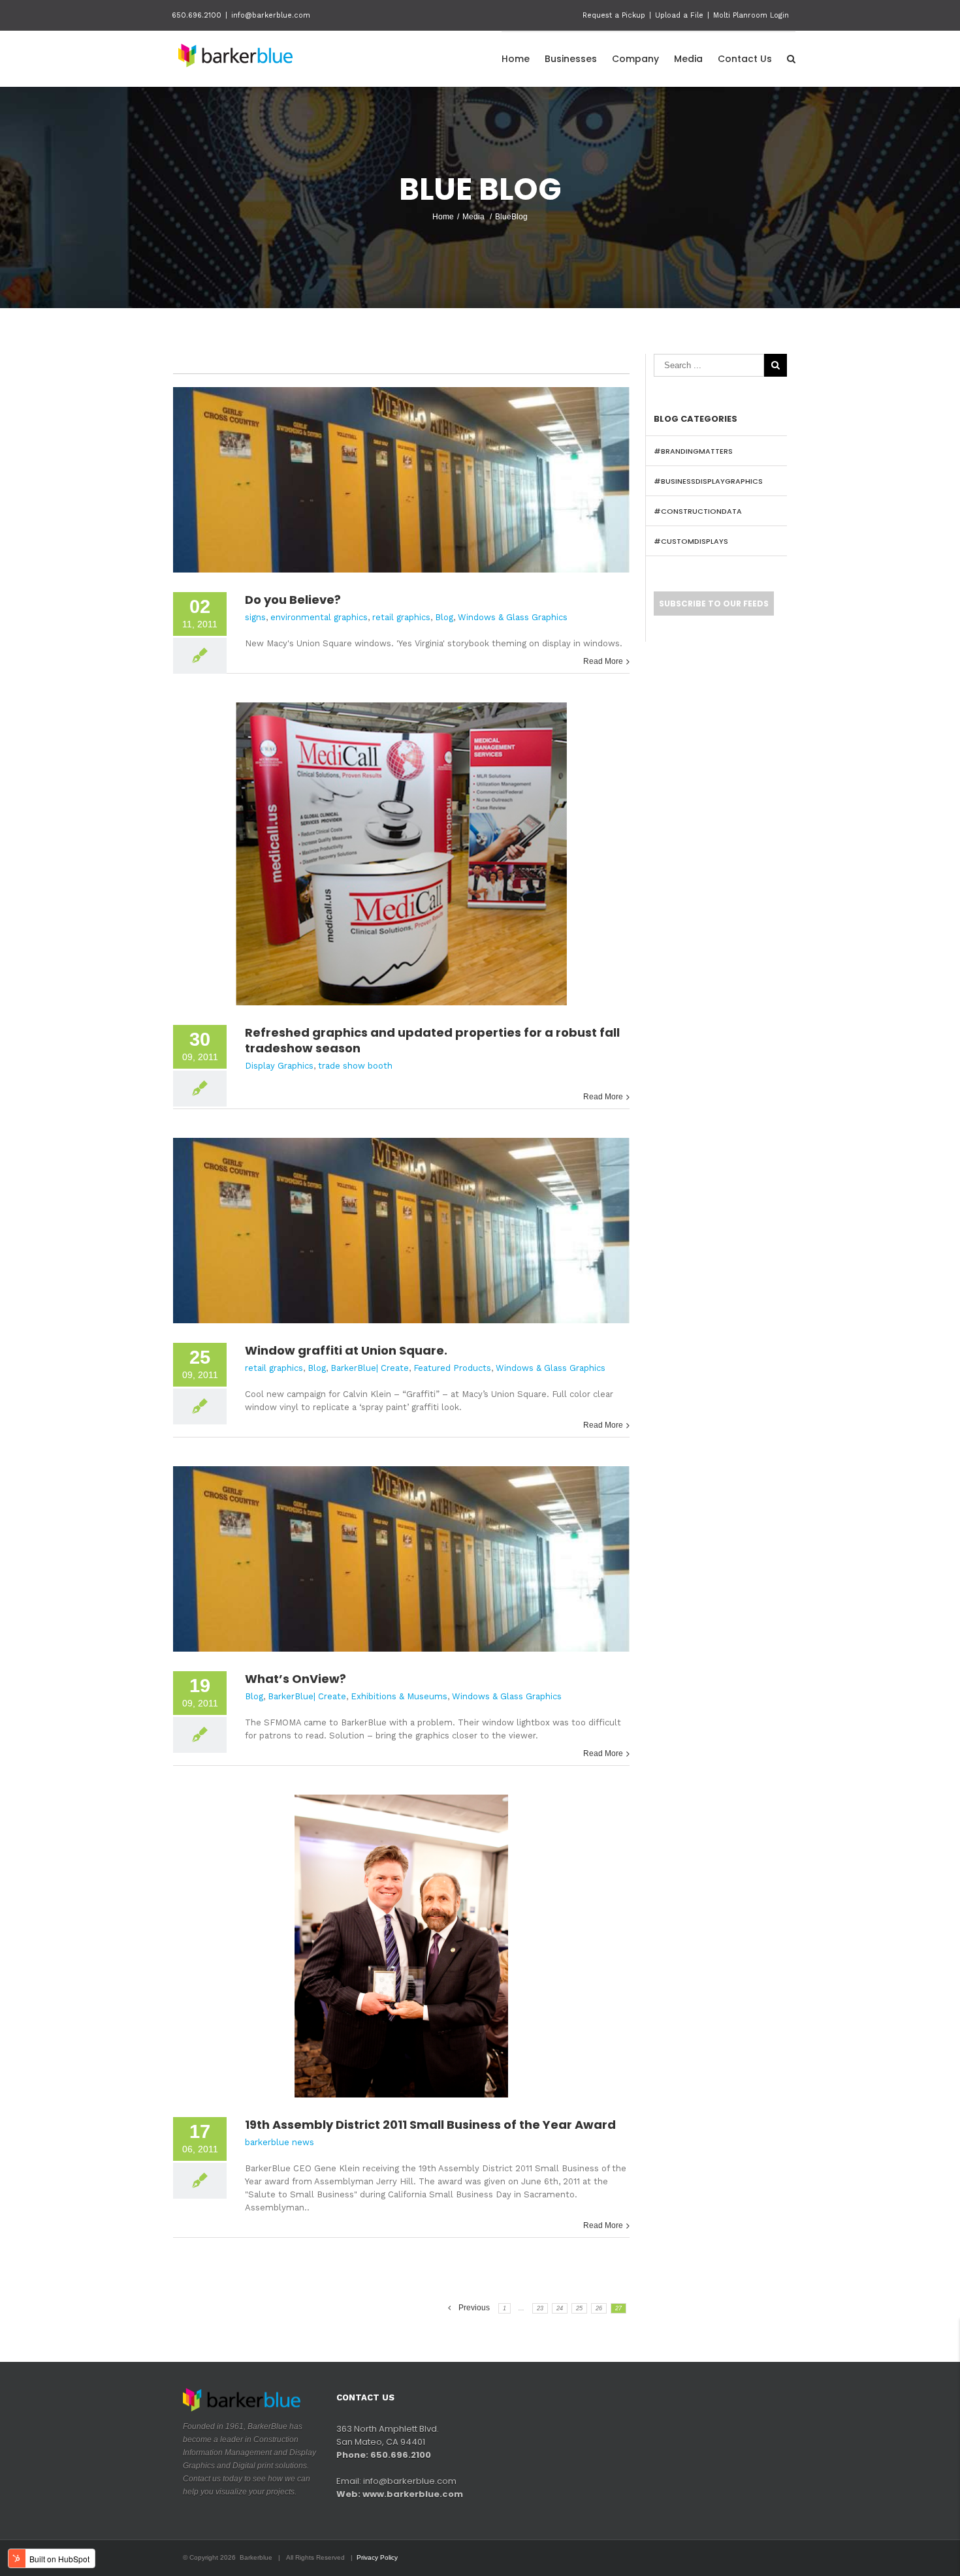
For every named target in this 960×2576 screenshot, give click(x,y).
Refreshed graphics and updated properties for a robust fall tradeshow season (432, 1040)
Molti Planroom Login (751, 15)
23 (540, 2308)
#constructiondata (698, 511)
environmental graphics (319, 617)
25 (579, 2308)
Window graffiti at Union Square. (346, 1350)
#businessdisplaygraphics (708, 481)
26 (599, 2308)
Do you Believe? (293, 600)
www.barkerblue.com (413, 2494)
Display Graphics (279, 1066)
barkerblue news (280, 2142)
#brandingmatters (693, 451)
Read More (603, 661)
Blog (444, 617)
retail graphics (401, 617)
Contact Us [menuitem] (745, 59)
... (521, 2308)
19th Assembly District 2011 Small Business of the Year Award (430, 2125)
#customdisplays (691, 541)
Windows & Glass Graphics (513, 617)
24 (560, 2308)
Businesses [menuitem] (571, 59)
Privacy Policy (377, 2557)
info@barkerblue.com (271, 15)
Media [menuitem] (688, 59)
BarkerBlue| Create (370, 1368)
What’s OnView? (296, 1679)
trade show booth (355, 1066)
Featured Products (452, 1368)
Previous (474, 2308)
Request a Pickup (614, 15)
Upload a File (679, 15)
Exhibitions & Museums (399, 1696)
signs (255, 617)
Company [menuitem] (635, 59)
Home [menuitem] (516, 59)
